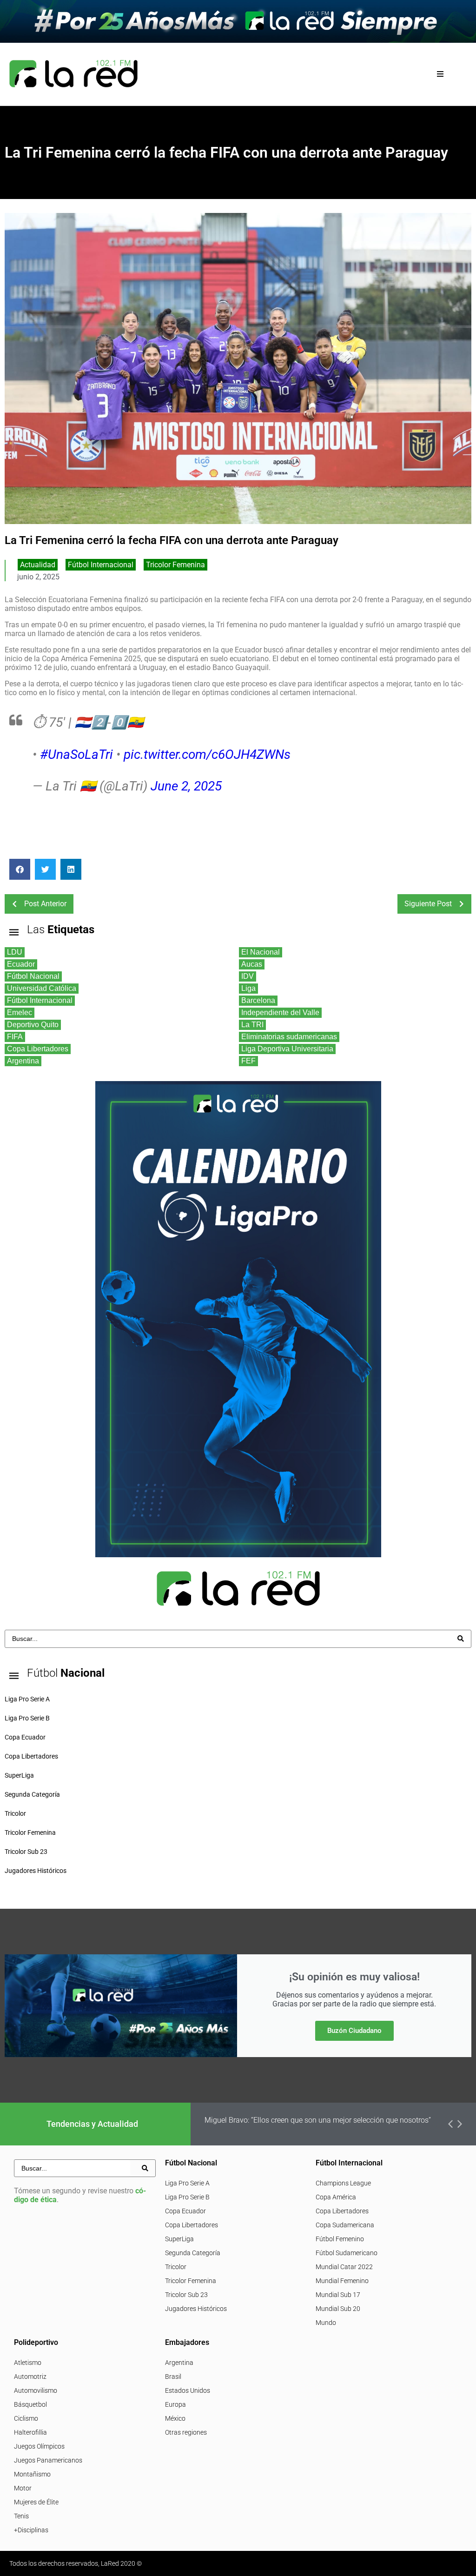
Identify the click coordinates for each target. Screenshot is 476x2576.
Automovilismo (36, 2390)
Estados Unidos (188, 2390)
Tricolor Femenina (175, 565)
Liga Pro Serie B (187, 2197)
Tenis (21, 2516)
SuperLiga (179, 2239)
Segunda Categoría (193, 2253)
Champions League (343, 2183)
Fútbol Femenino (340, 2239)
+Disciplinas (31, 2530)
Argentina (179, 2363)
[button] (440, 74)
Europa (175, 2404)
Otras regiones (186, 2432)
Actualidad (38, 565)
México (175, 2418)
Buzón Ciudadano (354, 2031)
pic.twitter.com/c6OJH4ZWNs (207, 754)
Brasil (173, 2377)
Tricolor (176, 2267)
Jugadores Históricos (196, 2309)
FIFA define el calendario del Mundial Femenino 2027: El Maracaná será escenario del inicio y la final (331, 2124)
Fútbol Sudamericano (347, 2253)
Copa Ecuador (185, 2211)
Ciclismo (26, 2418)
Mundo (326, 2323)
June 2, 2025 (186, 786)
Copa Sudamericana (345, 2225)
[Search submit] (461, 1639)
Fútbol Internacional (101, 565)
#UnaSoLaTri (76, 754)
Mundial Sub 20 (338, 2309)
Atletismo (28, 2363)
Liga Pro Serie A (187, 2183)
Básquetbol (30, 2404)
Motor (23, 2488)
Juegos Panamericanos (48, 2460)
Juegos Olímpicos (39, 2446)
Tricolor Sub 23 (186, 2295)
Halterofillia (30, 2432)
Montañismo (32, 2474)
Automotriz (30, 2377)
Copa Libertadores (192, 2225)
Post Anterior (45, 904)
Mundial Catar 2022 (344, 2267)
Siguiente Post (428, 904)
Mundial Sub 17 (338, 2295)
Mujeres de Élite (36, 2502)
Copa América (336, 2197)
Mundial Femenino (342, 2281)
